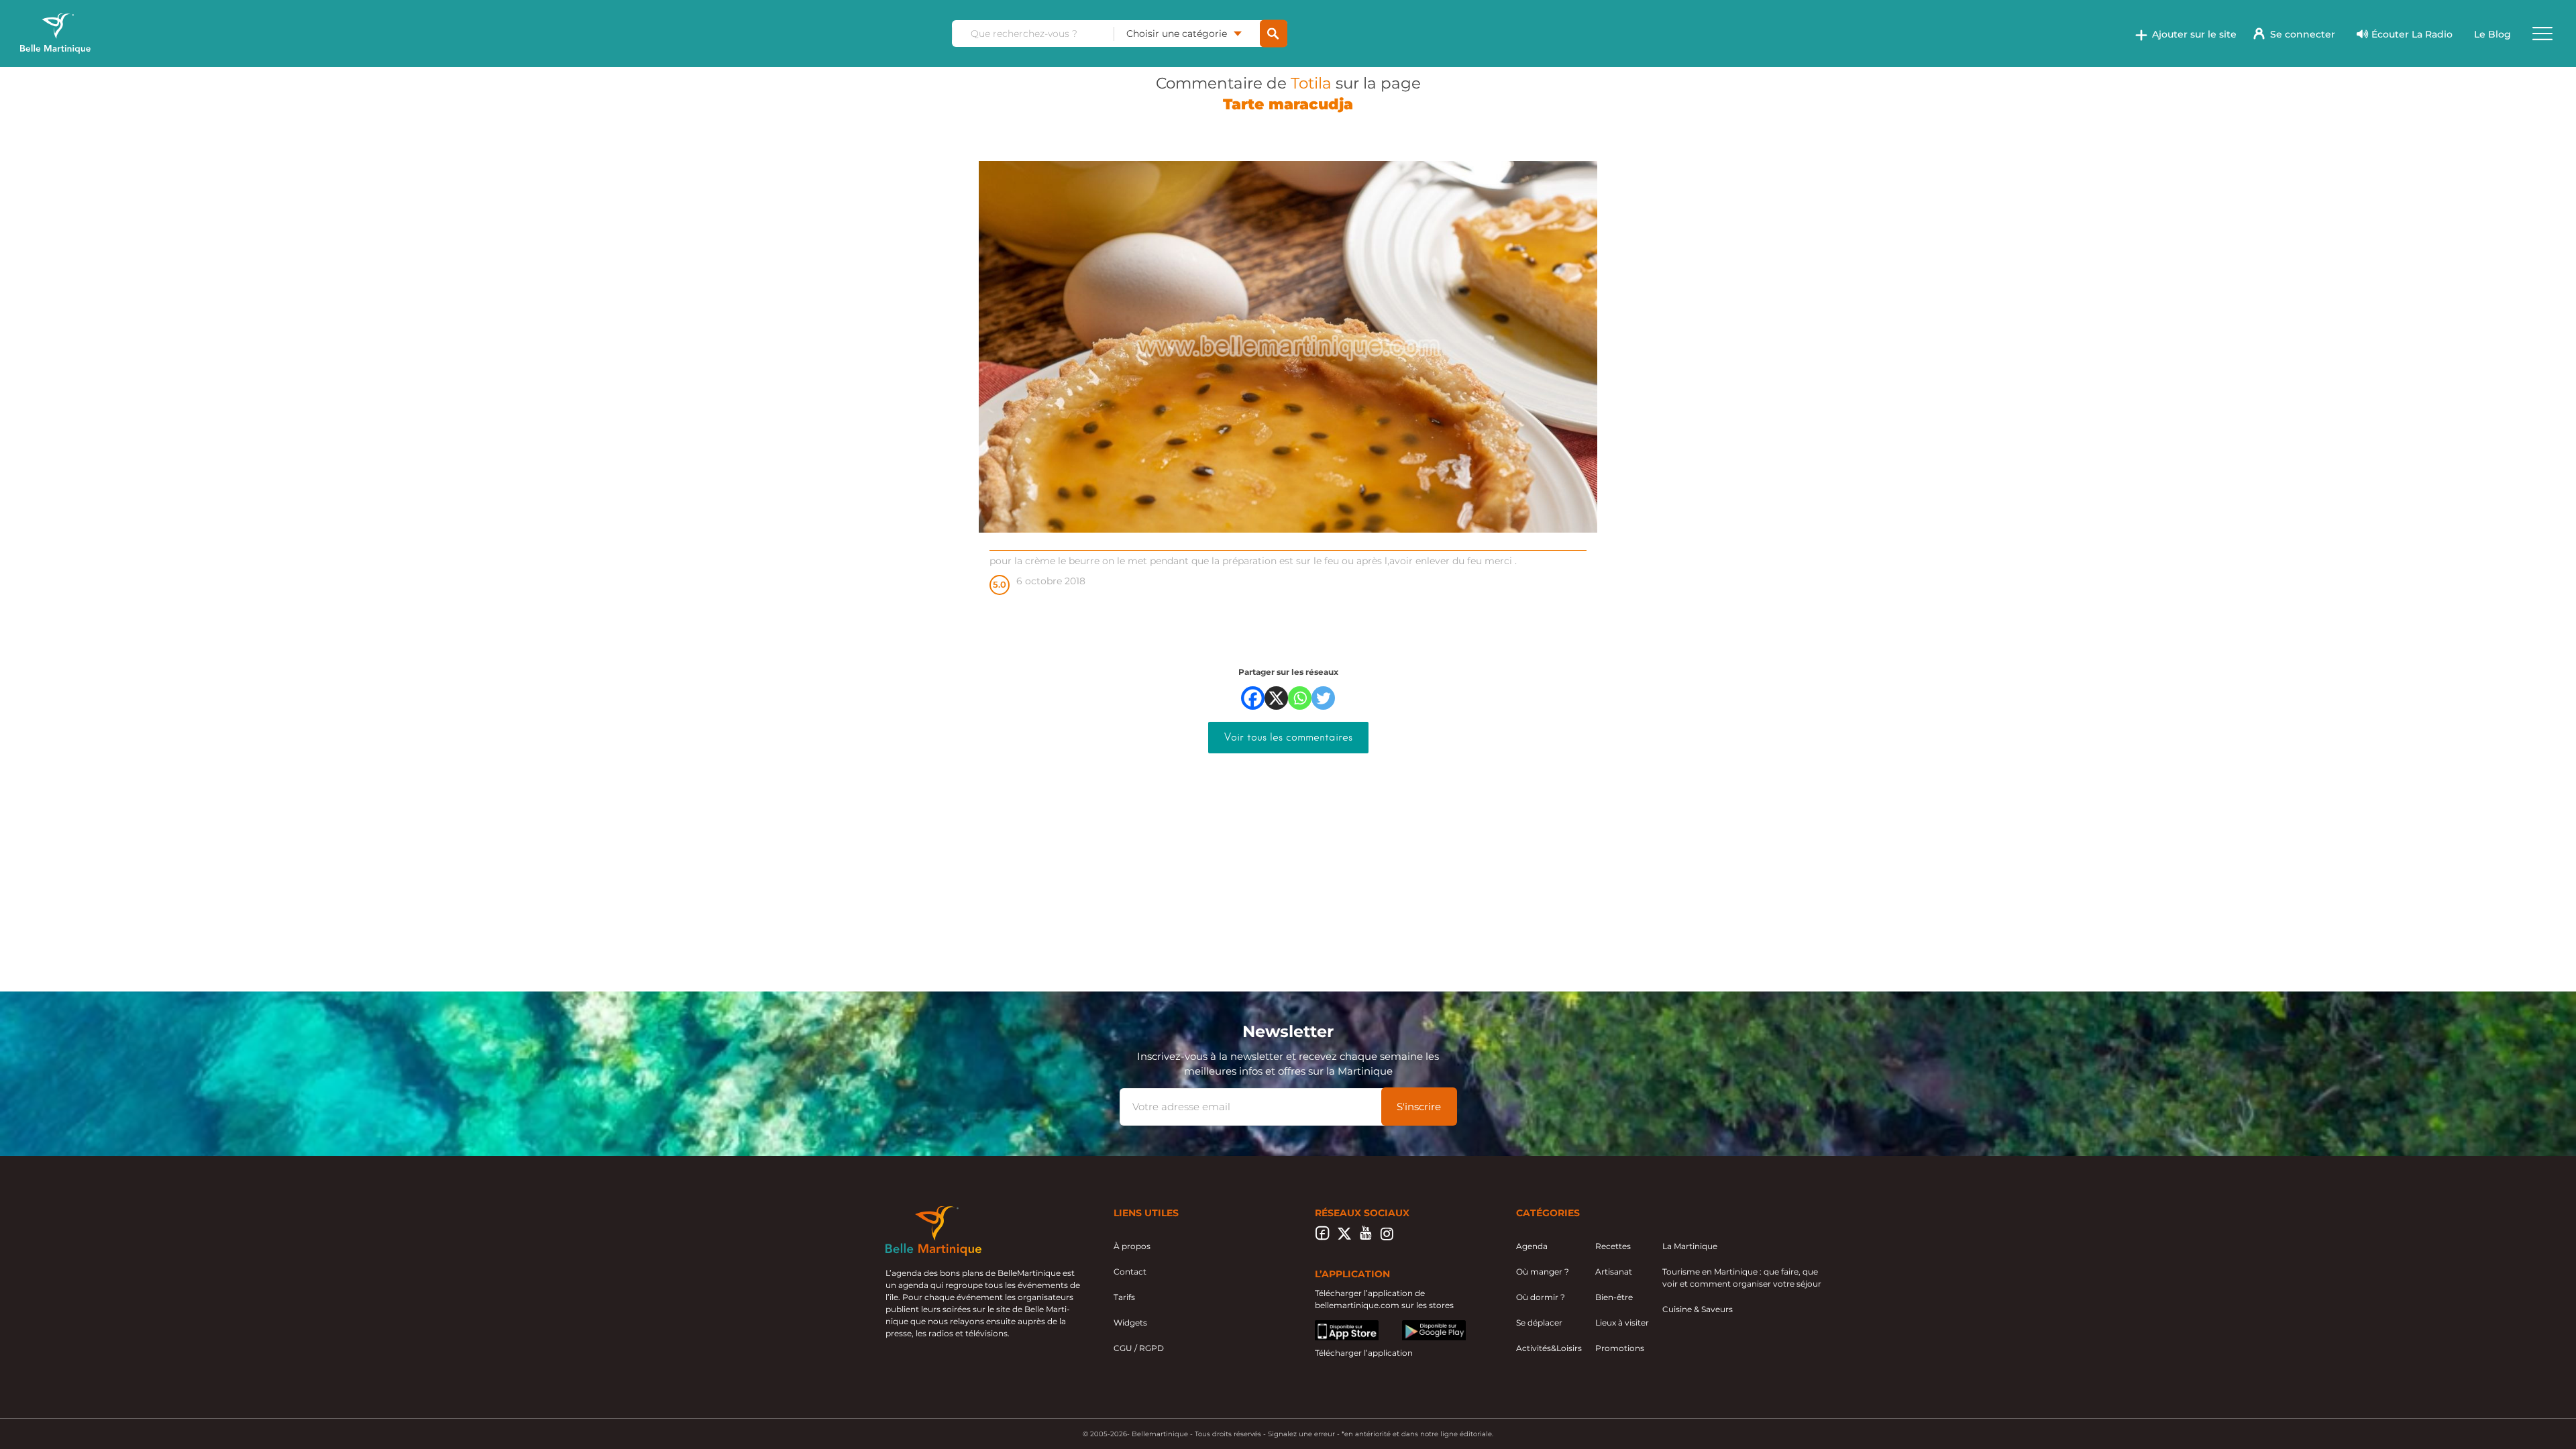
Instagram (1387, 1237)
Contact (1130, 1272)
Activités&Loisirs (1549, 1348)
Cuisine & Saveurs (1698, 1309)
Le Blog (2492, 34)
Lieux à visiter (1622, 1323)
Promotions (1620, 1348)
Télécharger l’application (1364, 1353)
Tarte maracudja (1288, 104)
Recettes (1613, 1246)
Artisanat (1614, 1272)
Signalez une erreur (1301, 1434)
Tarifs (1124, 1297)
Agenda (1532, 1246)
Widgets (1130, 1323)
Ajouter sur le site (2194, 34)
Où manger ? (1543, 1272)
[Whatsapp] (1300, 698)
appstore (1333, 1326)
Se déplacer (1539, 1323)
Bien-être (1614, 1297)
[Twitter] (1323, 698)
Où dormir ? (1541, 1297)
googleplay (1425, 1326)
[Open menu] (2542, 34)
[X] (1276, 698)
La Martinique (1690, 1246)
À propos (1132, 1246)
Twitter (1344, 1237)
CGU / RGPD (1139, 1348)
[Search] (1274, 34)
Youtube (1365, 1237)
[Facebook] (1253, 698)
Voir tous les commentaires (1288, 737)
